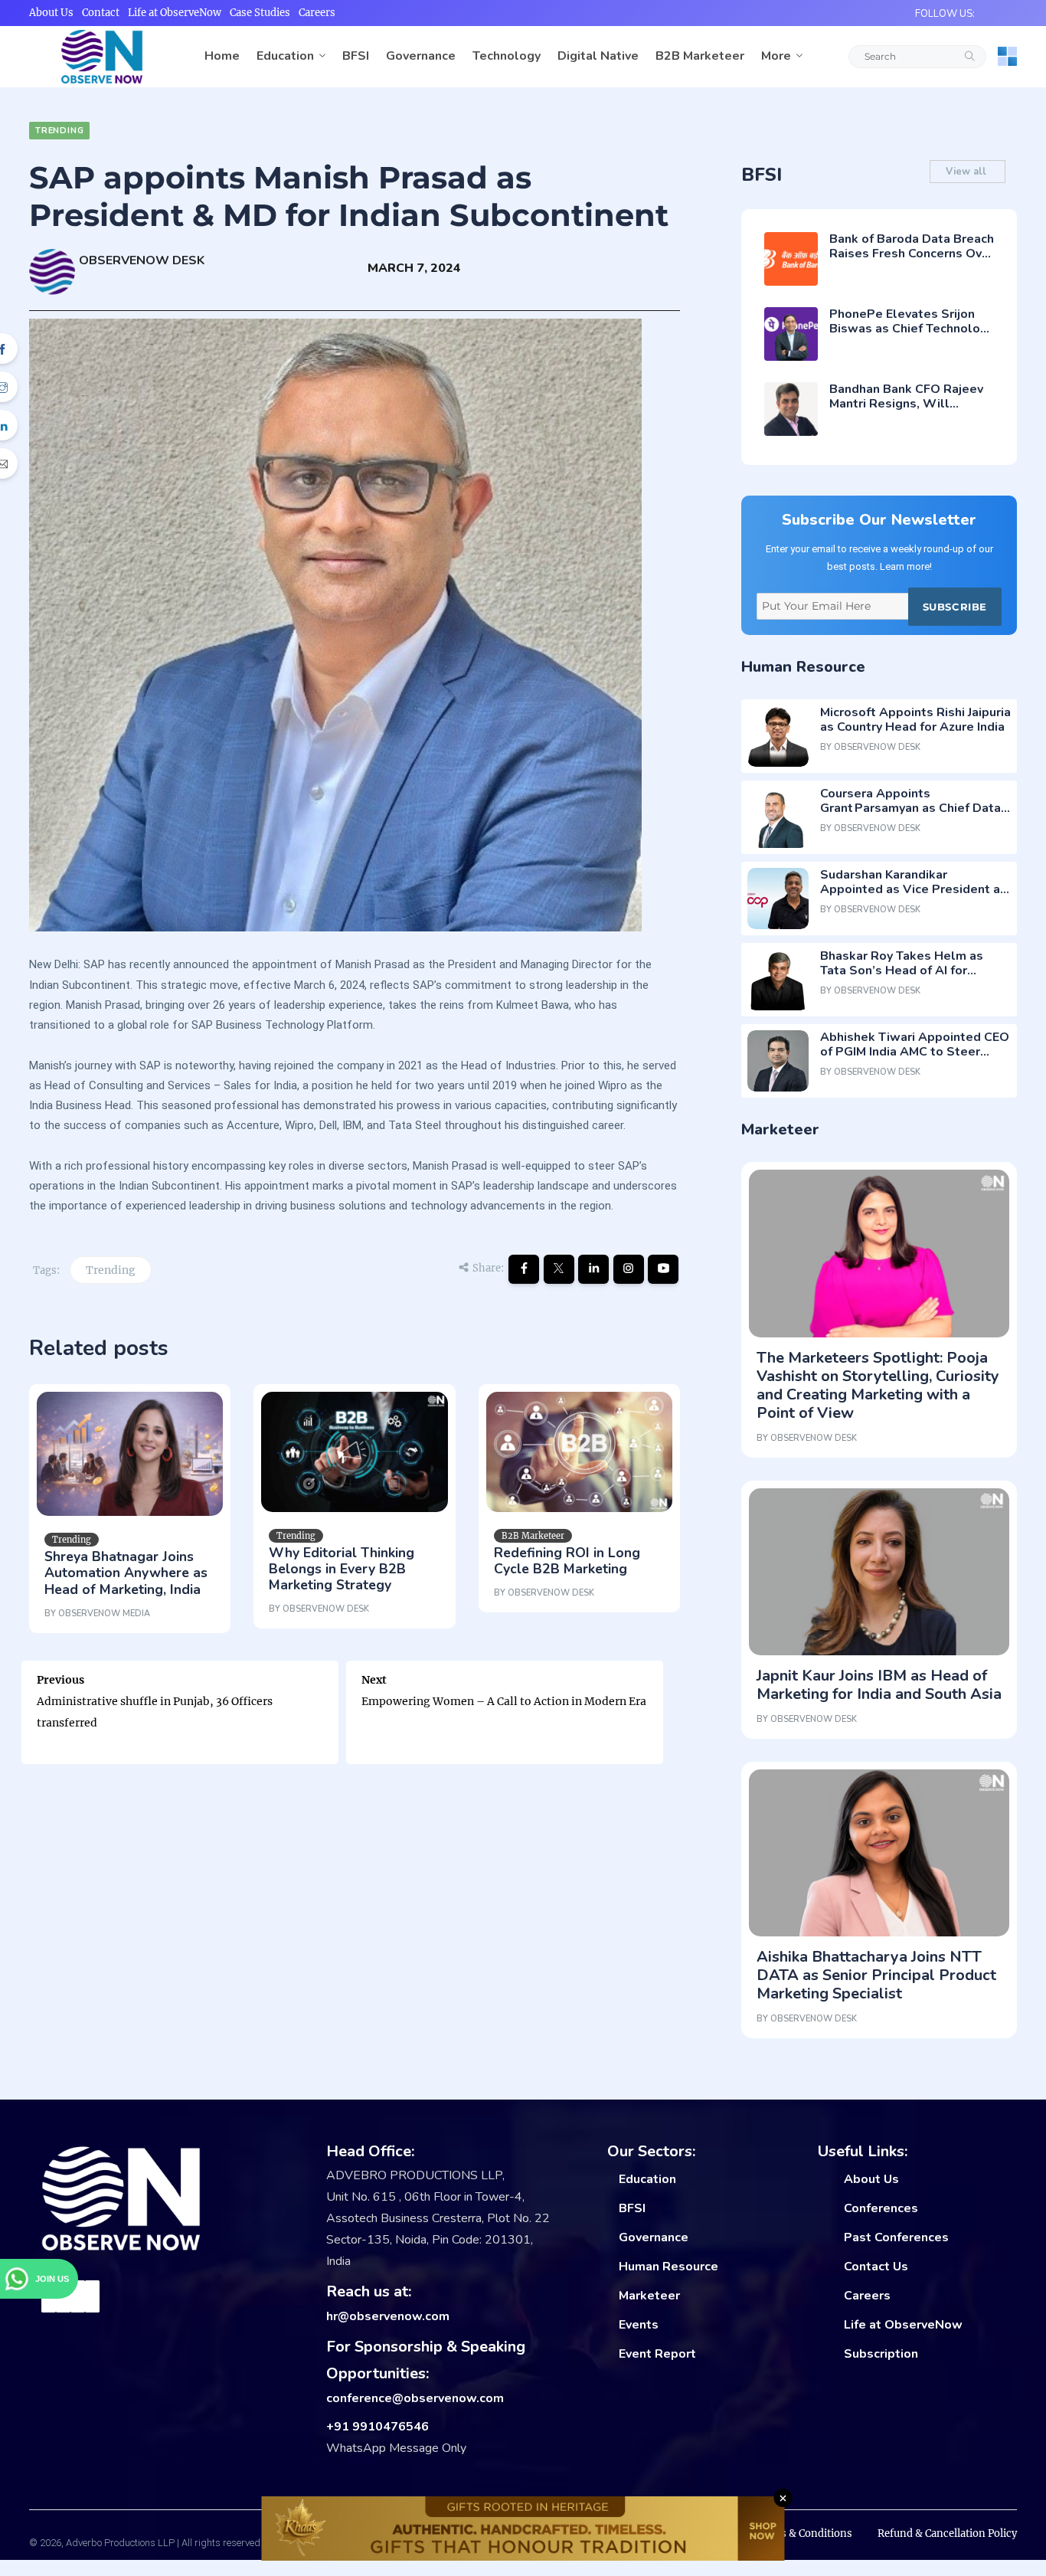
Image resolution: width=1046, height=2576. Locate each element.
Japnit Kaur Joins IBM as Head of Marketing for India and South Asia (879, 1685)
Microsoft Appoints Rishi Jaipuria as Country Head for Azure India (915, 720)
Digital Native (598, 56)
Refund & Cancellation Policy (947, 2533)
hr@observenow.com (388, 2316)
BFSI (356, 56)
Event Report (657, 2354)
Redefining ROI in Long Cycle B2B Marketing (567, 1561)
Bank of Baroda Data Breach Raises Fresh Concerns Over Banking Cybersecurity (912, 254)
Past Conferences (896, 2237)
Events (639, 2325)
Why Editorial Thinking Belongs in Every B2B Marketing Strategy (342, 1569)
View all (968, 172)
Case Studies (260, 13)
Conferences (881, 2208)
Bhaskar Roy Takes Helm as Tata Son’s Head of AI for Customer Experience (902, 971)
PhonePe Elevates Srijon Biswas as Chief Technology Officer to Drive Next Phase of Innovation (912, 336)
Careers (317, 13)
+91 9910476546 (378, 2427)
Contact (101, 13)
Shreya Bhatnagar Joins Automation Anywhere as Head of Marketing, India (126, 1573)
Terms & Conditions (803, 2533)
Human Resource (668, 2267)
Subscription (881, 2354)
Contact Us (876, 2267)
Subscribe (955, 607)
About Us (51, 13)
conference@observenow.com (415, 2398)
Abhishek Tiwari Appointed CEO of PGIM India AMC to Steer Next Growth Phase (915, 1052)
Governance (421, 56)
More (776, 56)
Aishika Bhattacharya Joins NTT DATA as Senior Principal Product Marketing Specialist (876, 1975)
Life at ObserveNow (175, 13)
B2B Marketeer (700, 56)
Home (222, 56)
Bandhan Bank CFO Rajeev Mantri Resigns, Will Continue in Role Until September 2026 (906, 411)
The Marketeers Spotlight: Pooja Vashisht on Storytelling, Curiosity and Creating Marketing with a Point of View (878, 1385)
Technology (507, 56)
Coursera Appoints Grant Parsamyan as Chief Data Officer (910, 808)
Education (285, 56)
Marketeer (649, 2296)
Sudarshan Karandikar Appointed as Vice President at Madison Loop (913, 889)
